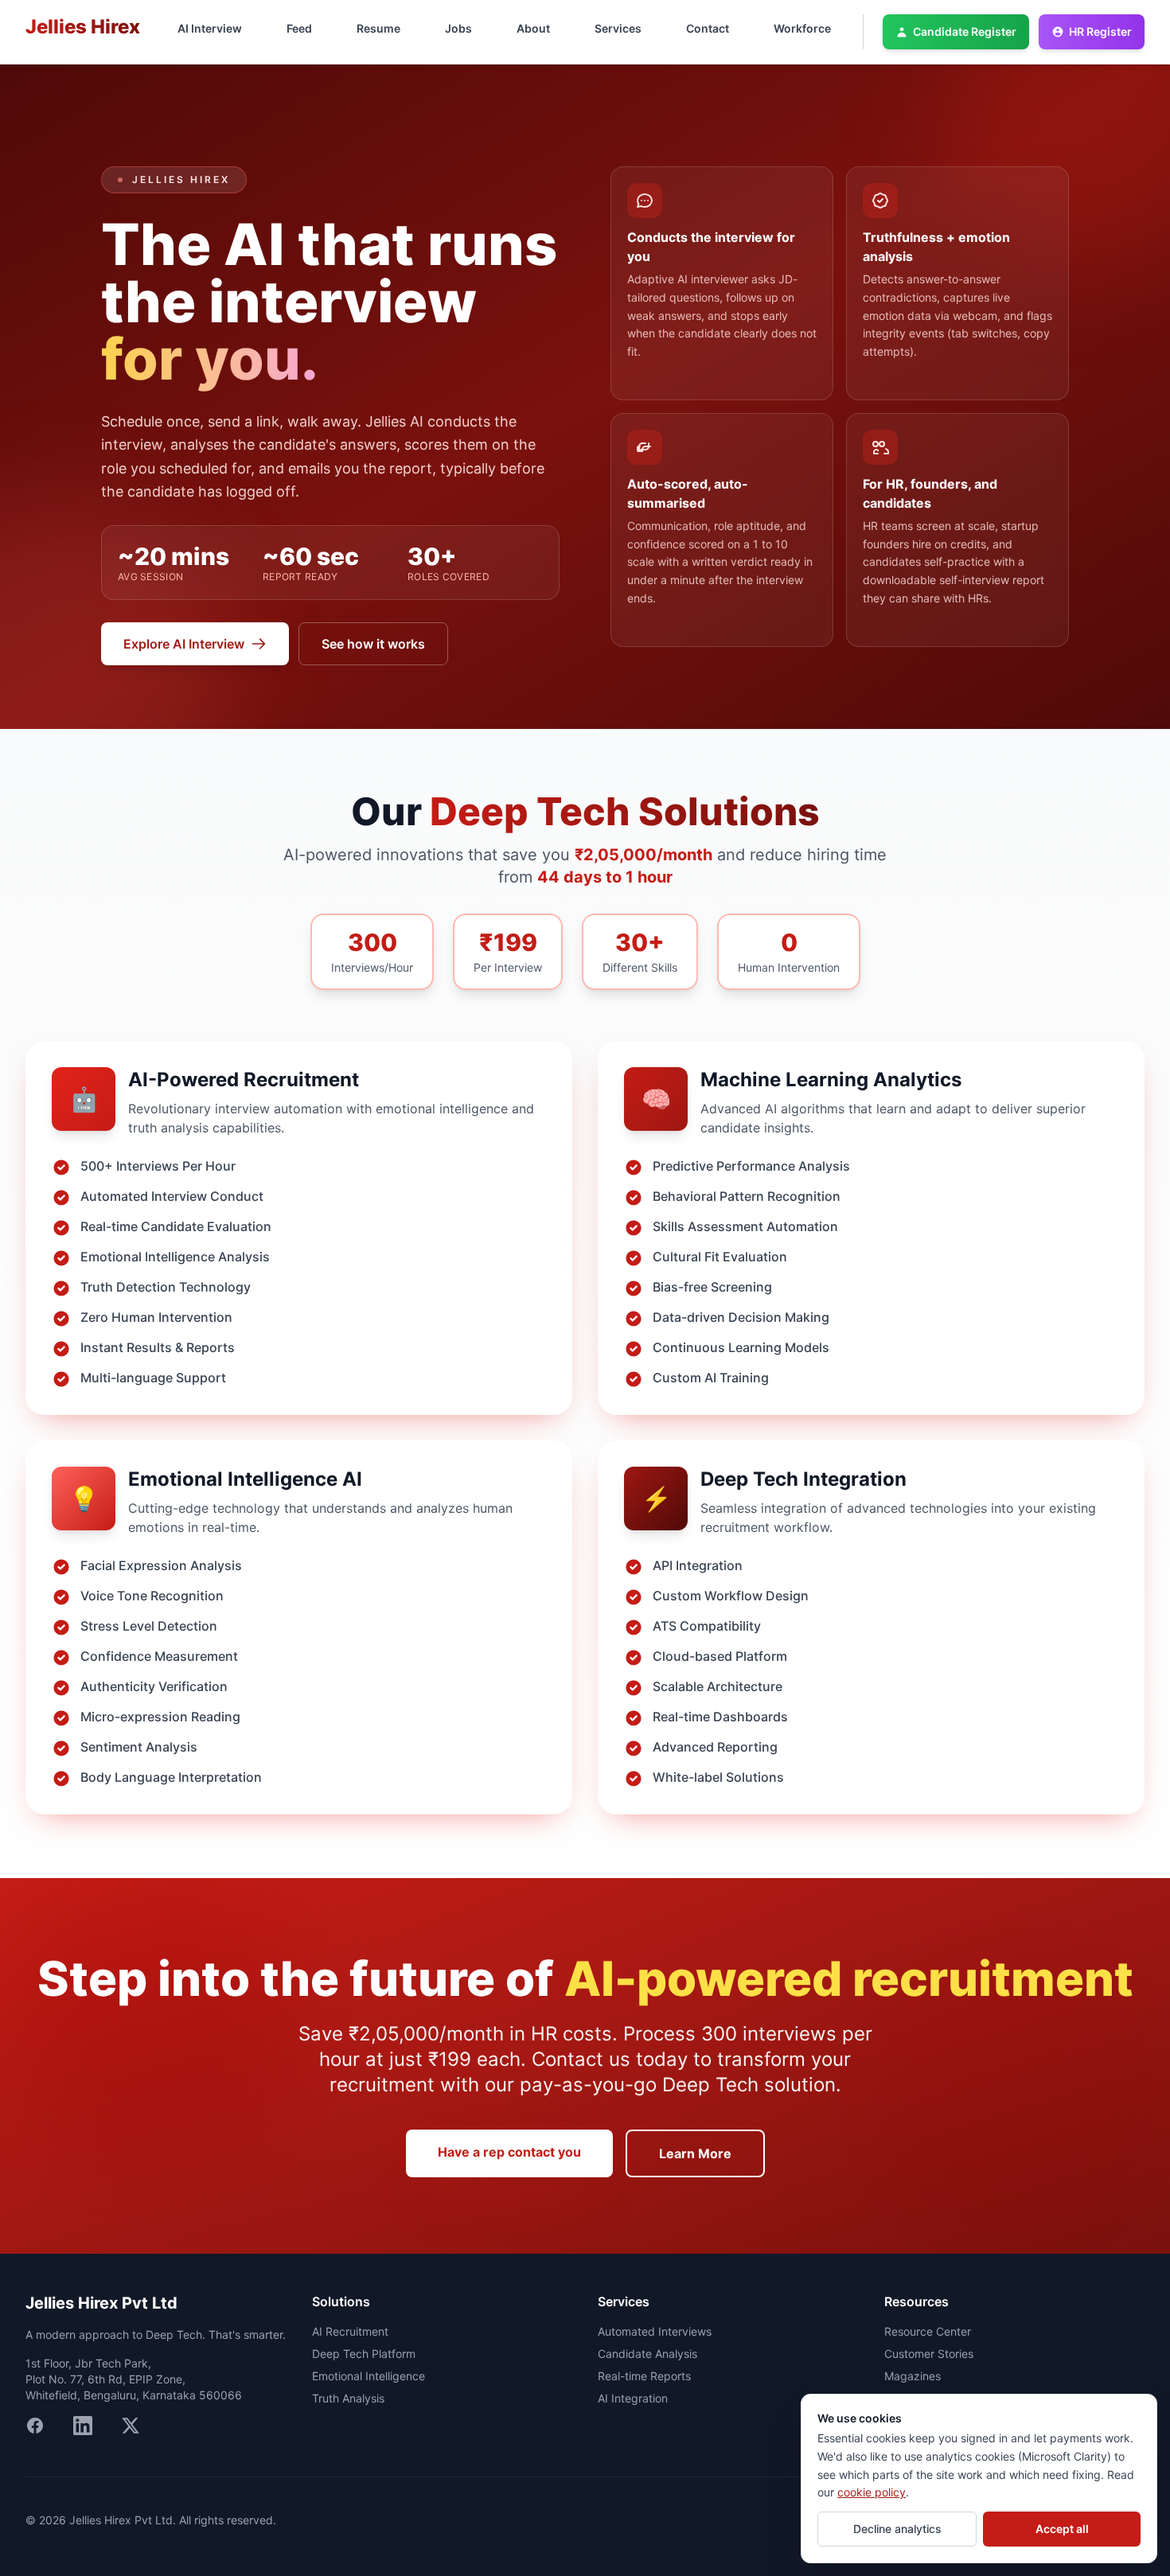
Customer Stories (929, 2354)
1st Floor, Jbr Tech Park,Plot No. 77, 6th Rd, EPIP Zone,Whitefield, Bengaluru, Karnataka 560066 (134, 2379)
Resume (378, 28)
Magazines (913, 2376)
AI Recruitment (350, 2331)
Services (618, 28)
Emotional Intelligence (369, 2376)
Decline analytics (897, 2529)
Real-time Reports (644, 2376)
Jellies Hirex (83, 27)
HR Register (1100, 31)
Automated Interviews (655, 2331)
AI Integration (633, 2398)
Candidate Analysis (647, 2354)
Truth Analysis (348, 2398)
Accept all (1062, 2529)
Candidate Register (965, 31)
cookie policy (872, 2492)
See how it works (373, 644)
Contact (708, 28)
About (533, 28)
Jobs (458, 28)
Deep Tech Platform (364, 2354)
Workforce (802, 28)
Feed (299, 28)
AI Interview (210, 28)
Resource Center (928, 2331)
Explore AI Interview (184, 644)
